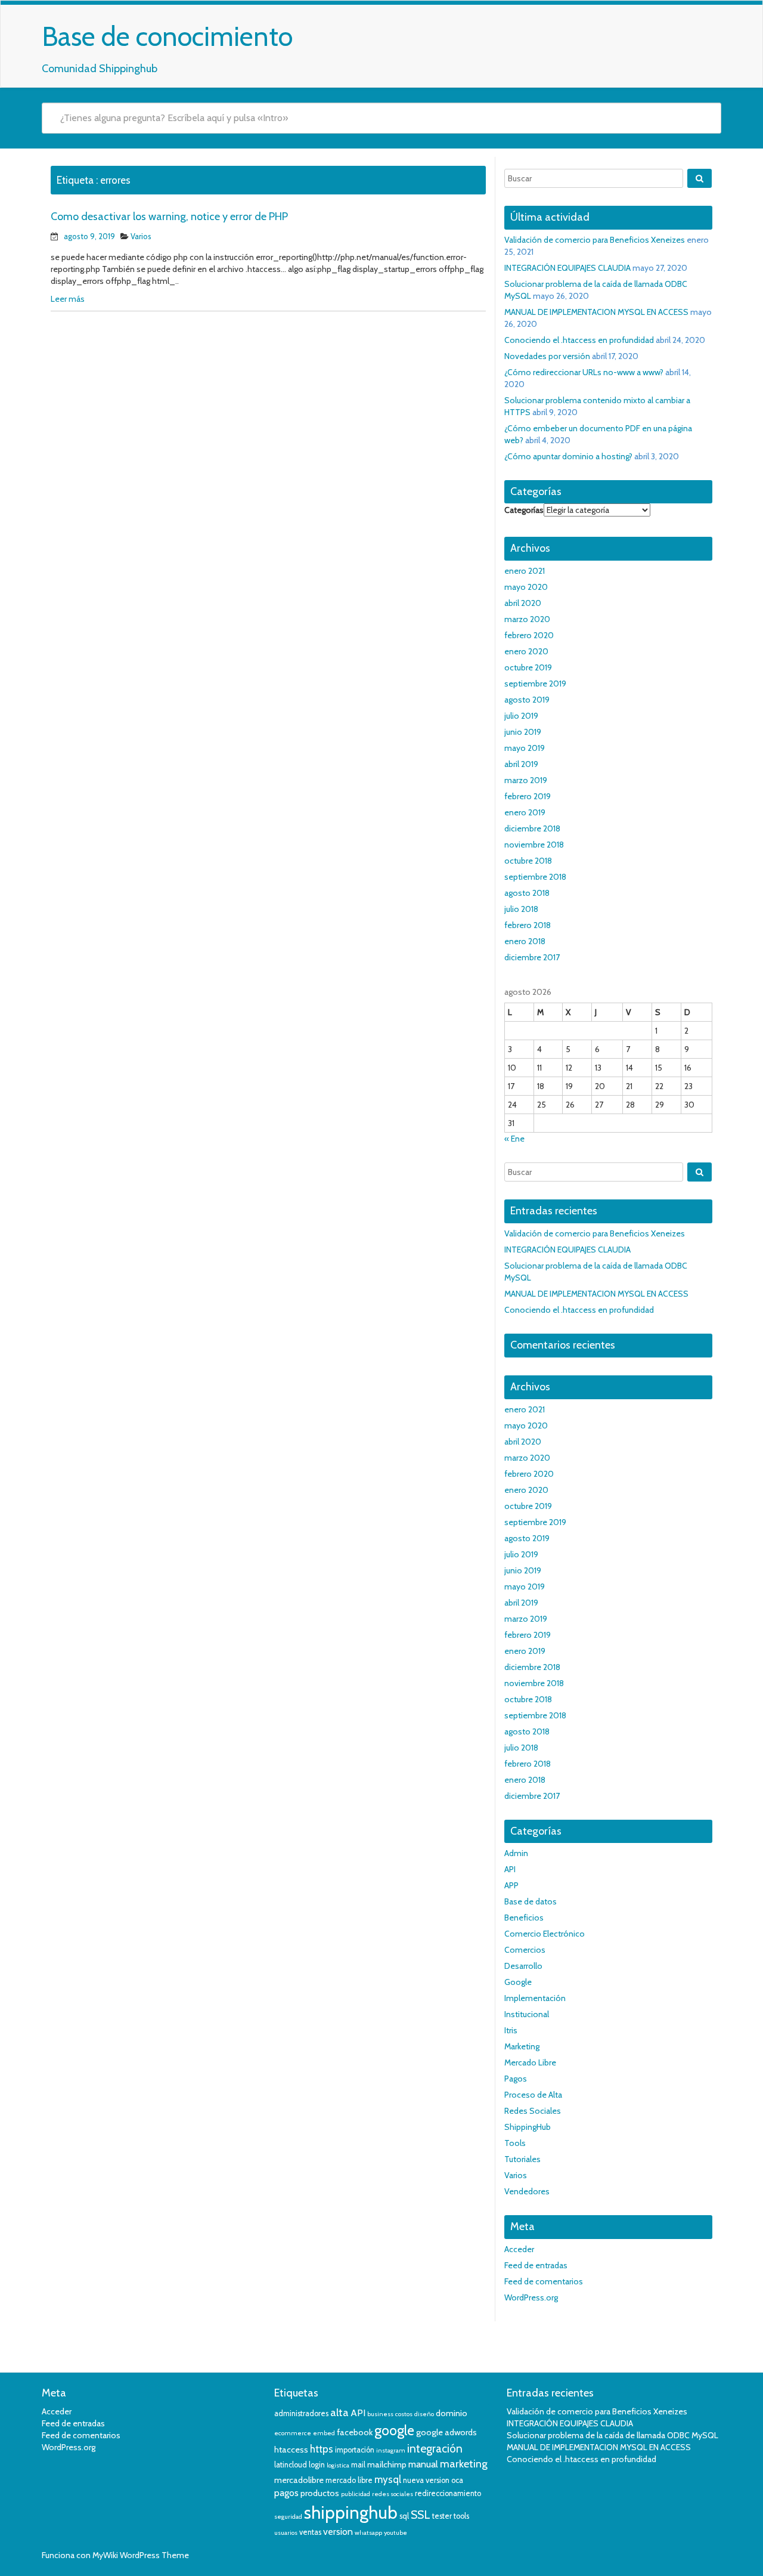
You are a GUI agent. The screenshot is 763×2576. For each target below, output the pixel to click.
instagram (391, 2450)
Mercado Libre (530, 2062)
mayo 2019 (525, 748)
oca (457, 2480)
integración (435, 2449)
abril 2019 (521, 764)
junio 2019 (523, 732)
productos (320, 2493)
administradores (301, 2413)
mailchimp (387, 2464)
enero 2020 (526, 651)
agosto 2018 (527, 893)
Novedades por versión (547, 356)
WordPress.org (531, 2297)
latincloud (291, 2465)
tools (461, 2516)
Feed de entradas (536, 2265)
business (380, 2414)
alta (339, 2413)
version (338, 2532)
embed (324, 2433)
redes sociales (393, 2494)
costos (404, 2414)
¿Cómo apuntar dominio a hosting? (568, 456)
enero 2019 (525, 812)
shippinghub (351, 2512)
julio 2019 (521, 716)
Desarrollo (523, 1966)
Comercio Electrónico (545, 1934)
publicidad (356, 2494)
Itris (511, 2030)
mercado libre (349, 2480)
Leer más (68, 299)
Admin (516, 1853)
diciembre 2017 (532, 957)
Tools (515, 2143)
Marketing (522, 2046)
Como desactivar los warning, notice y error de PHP (169, 217)
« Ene (514, 1139)
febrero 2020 (529, 635)
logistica (338, 2465)
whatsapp (368, 2533)
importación (355, 2450)
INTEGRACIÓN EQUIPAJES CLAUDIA (567, 268)
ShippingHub (528, 2127)
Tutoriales (522, 2159)
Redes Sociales (533, 2111)
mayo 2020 (526, 587)
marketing (464, 2464)
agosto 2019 (527, 700)
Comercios (525, 1950)
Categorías (524, 510)
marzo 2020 (527, 619)
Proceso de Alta (533, 2095)
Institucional (527, 2014)
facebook (355, 2432)
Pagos (516, 2079)
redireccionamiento (448, 2493)
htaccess (291, 2450)
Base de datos (531, 1901)
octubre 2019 (528, 667)
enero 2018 (525, 941)
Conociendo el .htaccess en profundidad (579, 340)
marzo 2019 (526, 780)
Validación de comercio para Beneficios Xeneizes (595, 240)
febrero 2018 (528, 925)
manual (423, 2464)
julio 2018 (521, 909)
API (510, 1869)
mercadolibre (299, 2480)
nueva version (426, 2480)
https (322, 2449)
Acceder (519, 2249)
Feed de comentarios (544, 2281)
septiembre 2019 (535, 684)
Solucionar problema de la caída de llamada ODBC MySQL (612, 2435)
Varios (141, 236)
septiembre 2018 (535, 877)
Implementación (535, 1998)
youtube (396, 2533)
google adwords (446, 2432)
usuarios (286, 2533)
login (317, 2465)
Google (518, 1982)
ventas (310, 2532)
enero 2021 (525, 571)
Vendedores (527, 2191)
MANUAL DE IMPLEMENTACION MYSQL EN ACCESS (596, 312)
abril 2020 (523, 603)
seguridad (288, 2517)
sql (404, 2516)
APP (511, 1885)
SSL (421, 2515)
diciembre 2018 (532, 828)
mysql (388, 2479)
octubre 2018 (528, 861)
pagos (286, 2493)
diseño (424, 2414)
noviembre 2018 (534, 845)
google (394, 2430)
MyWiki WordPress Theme (141, 2555)
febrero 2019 (528, 796)
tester (442, 2516)
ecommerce (293, 2433)
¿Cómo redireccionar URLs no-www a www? (584, 372)
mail (358, 2465)
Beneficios (524, 1918)
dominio (452, 2413)
